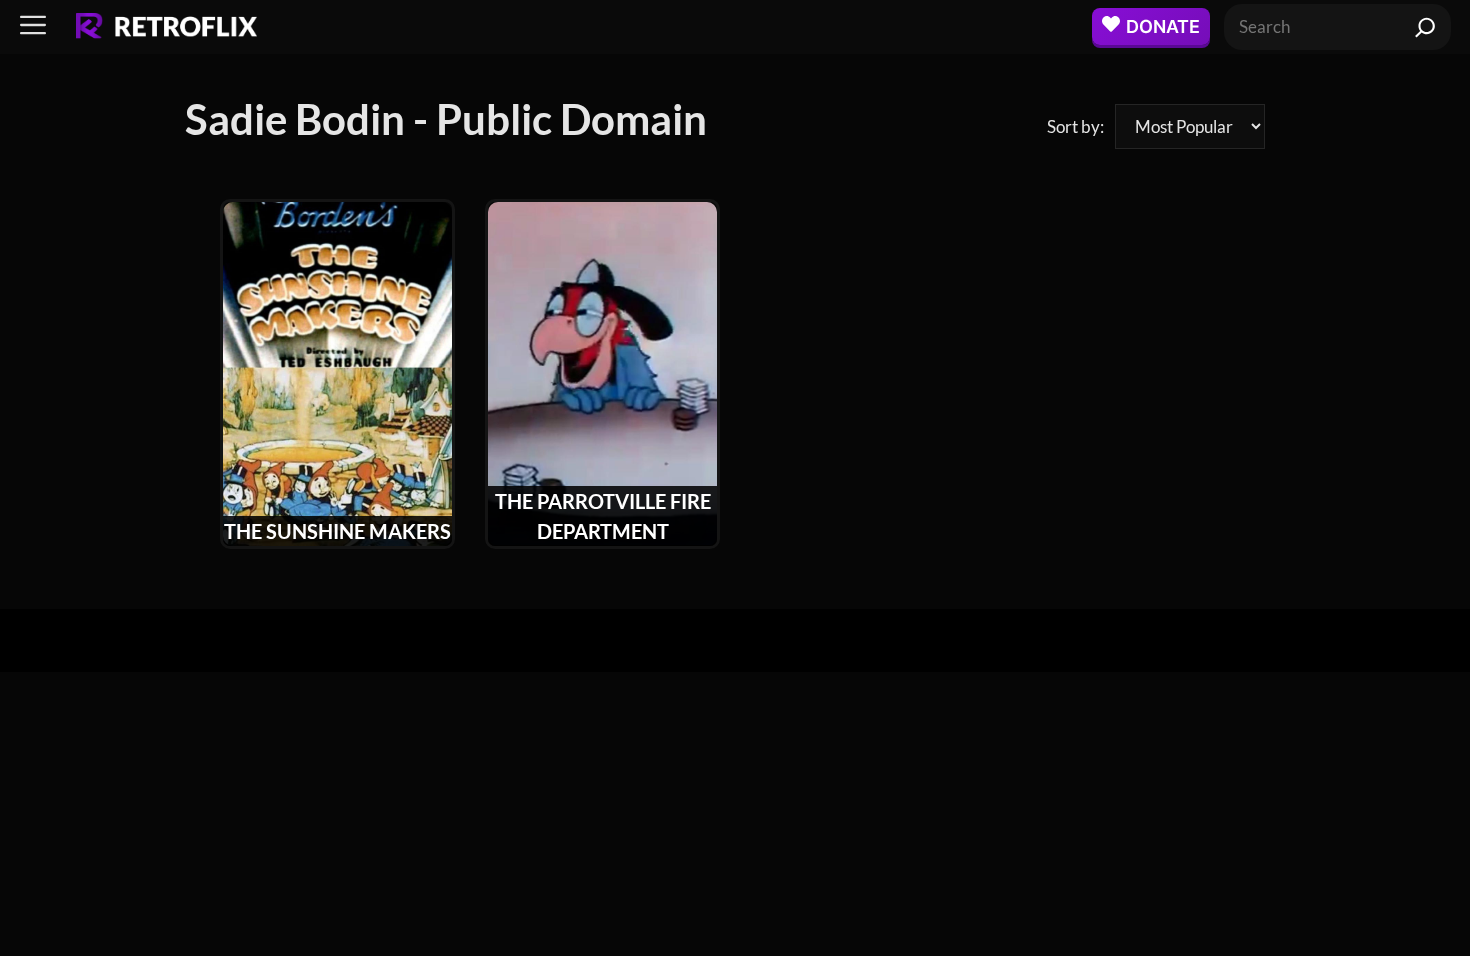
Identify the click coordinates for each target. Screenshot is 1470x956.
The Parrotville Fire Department (603, 516)
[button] (33, 26)
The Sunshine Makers (337, 531)
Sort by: (1075, 126)
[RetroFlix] (166, 27)
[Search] (1425, 27)
